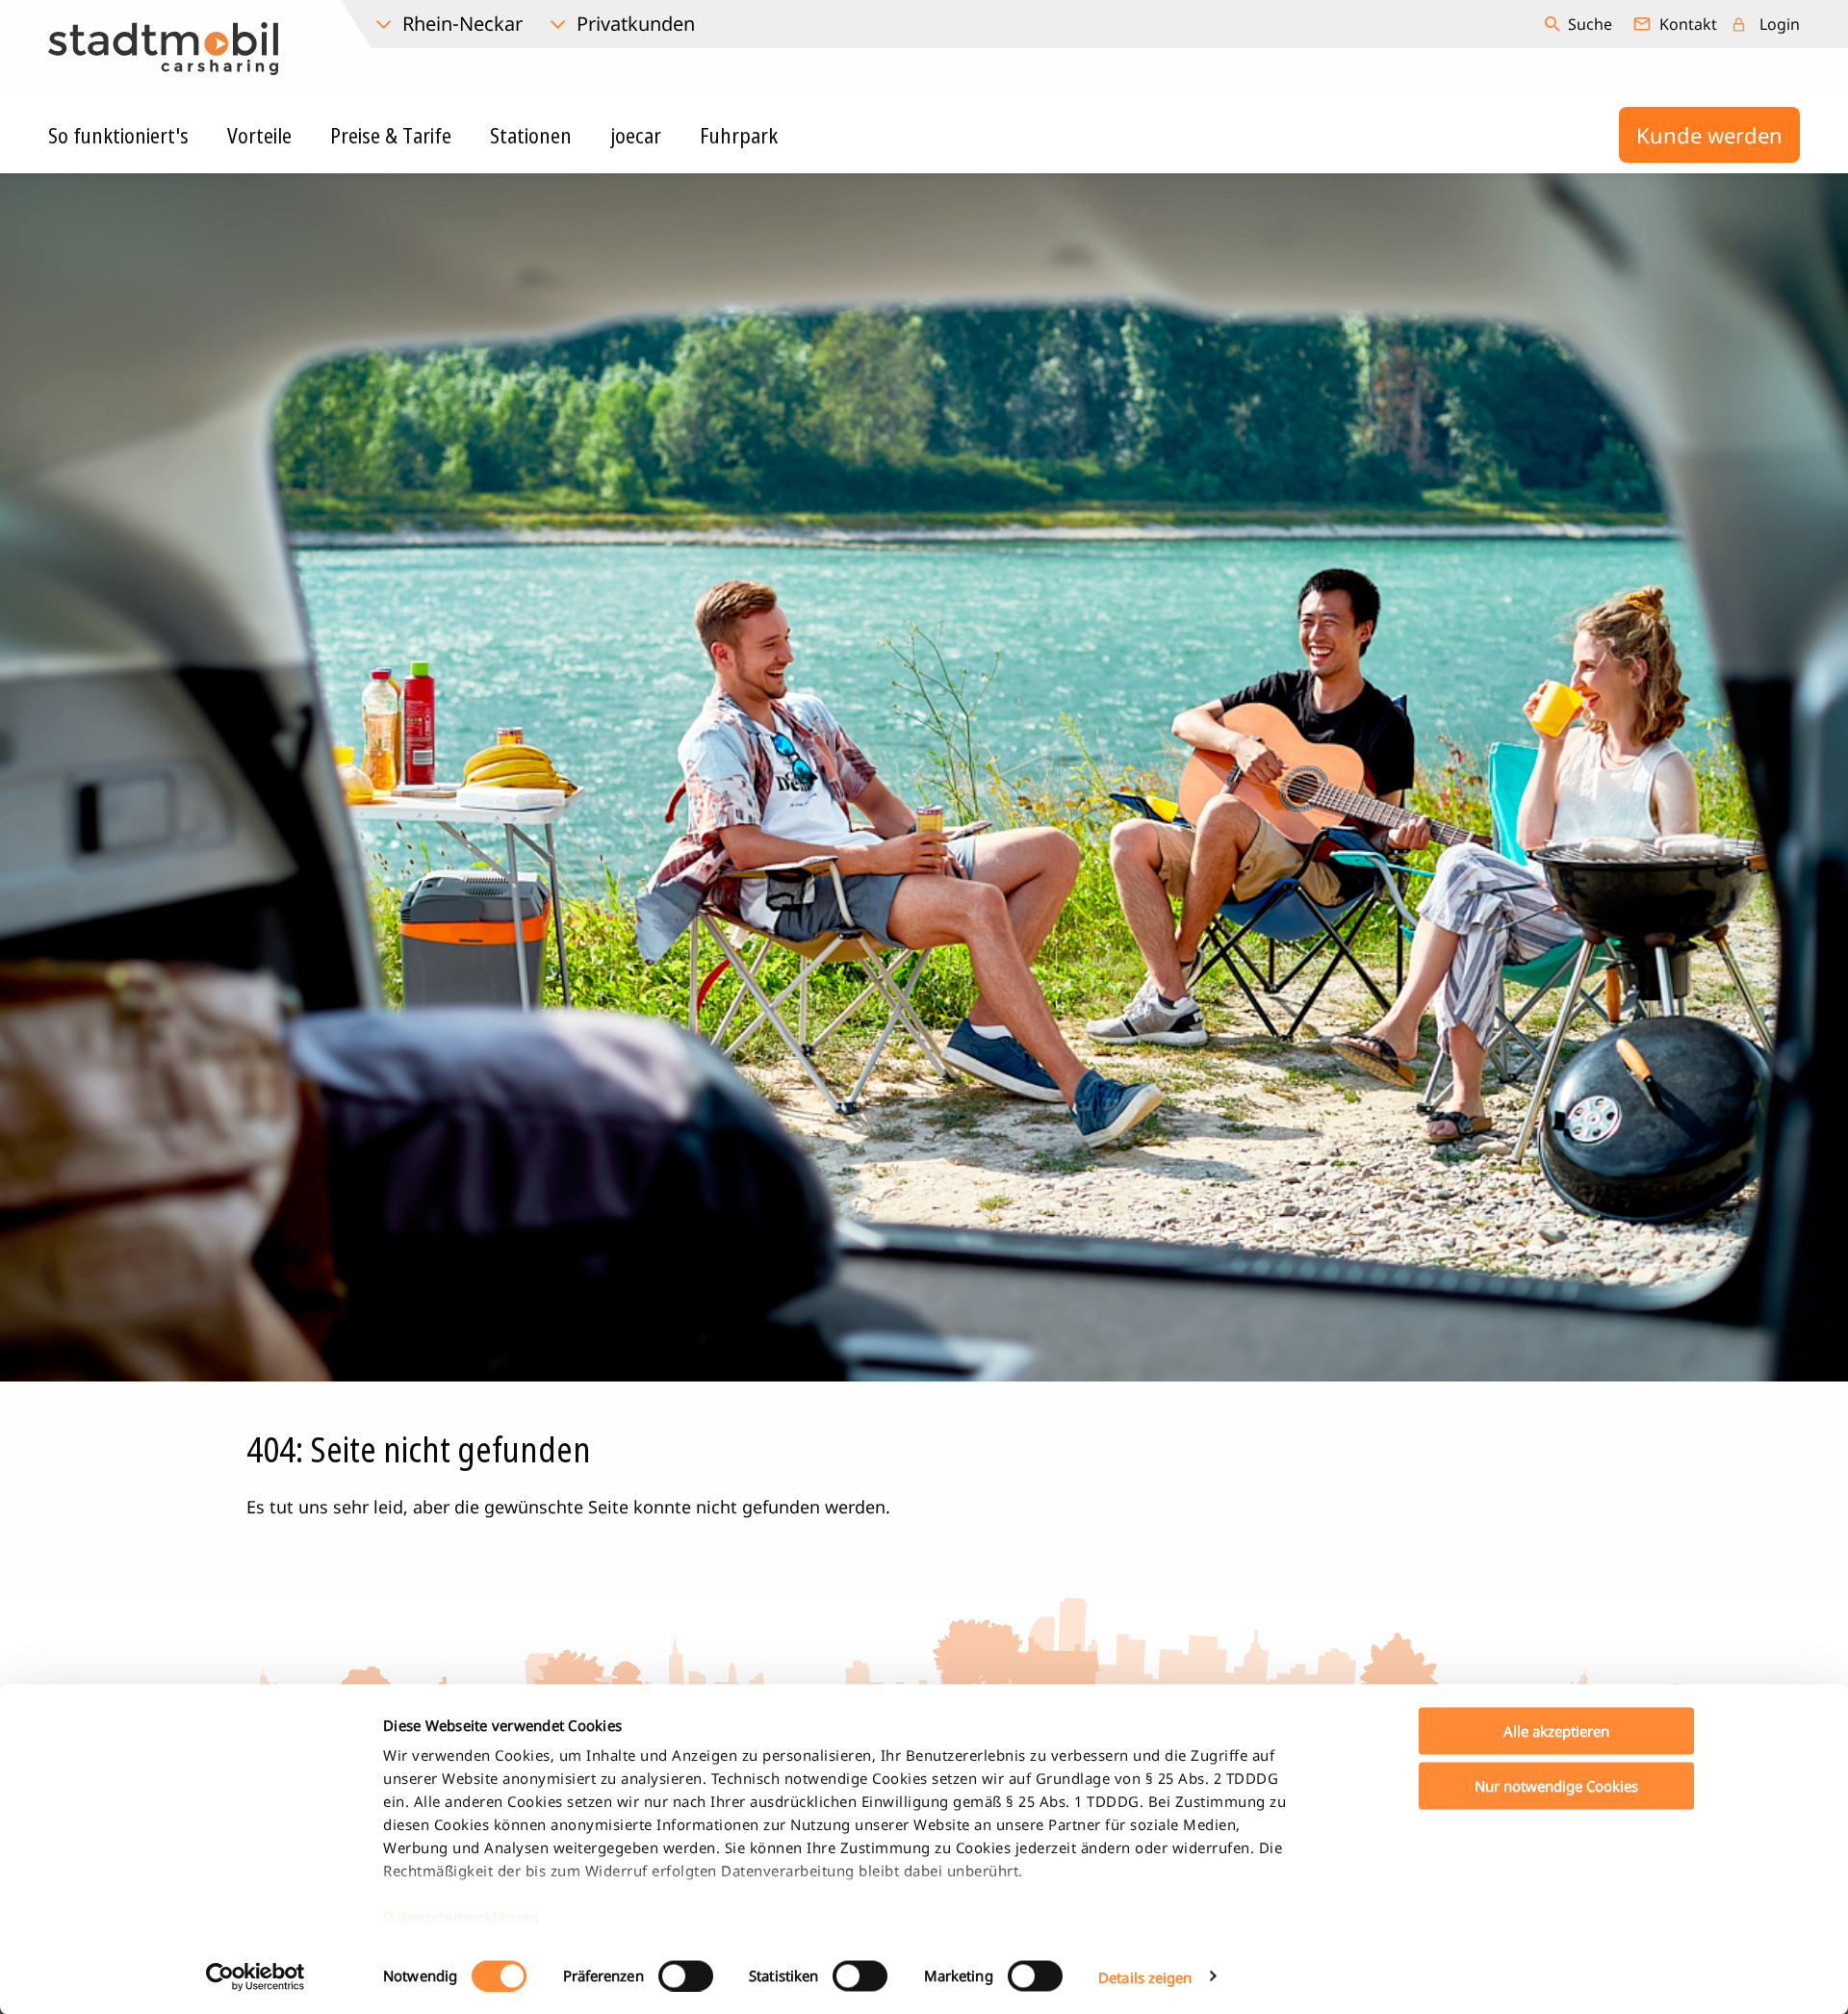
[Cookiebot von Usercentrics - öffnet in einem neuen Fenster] (256, 1976)
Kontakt (1688, 24)
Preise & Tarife (391, 135)
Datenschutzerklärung (461, 1917)
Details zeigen (1145, 1976)
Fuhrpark (739, 135)
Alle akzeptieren (1556, 1731)
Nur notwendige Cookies (1556, 1785)
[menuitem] (1581, 24)
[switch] (686, 1975)
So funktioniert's (118, 135)
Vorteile (259, 135)
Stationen (531, 135)
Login (1780, 24)
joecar (636, 135)
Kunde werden (1709, 135)
